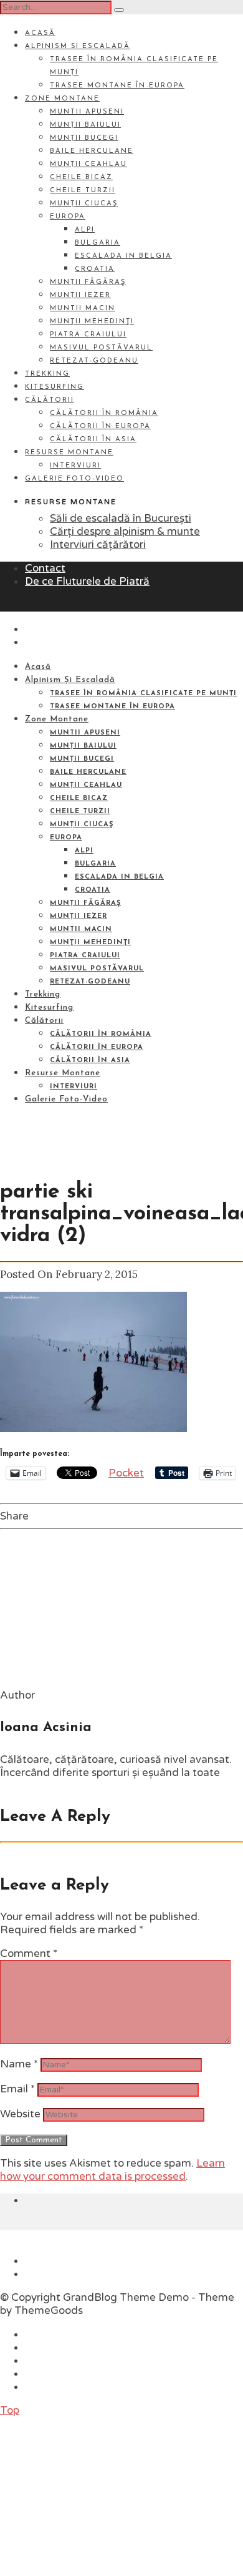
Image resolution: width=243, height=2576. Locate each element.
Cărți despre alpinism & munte (125, 531)
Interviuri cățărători (98, 544)
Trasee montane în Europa (117, 86)
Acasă (40, 33)
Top (10, 2410)
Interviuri (75, 466)
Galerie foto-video (74, 479)
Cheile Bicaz (81, 178)
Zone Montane (62, 99)
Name (19, 2064)
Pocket (126, 1473)
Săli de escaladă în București (121, 518)
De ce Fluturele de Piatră (87, 581)
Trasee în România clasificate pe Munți (143, 694)
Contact (45, 568)
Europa (68, 217)
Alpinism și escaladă (78, 46)
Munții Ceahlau (88, 164)
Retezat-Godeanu (94, 361)
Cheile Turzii (83, 191)
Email (17, 2089)
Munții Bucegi (84, 138)
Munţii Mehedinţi (92, 322)
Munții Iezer (80, 295)
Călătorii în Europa (100, 427)
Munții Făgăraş (88, 282)
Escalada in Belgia (123, 256)
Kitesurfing (55, 387)
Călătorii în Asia (93, 440)
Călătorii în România (104, 413)
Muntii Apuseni (87, 112)
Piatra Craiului (88, 335)
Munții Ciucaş (84, 204)
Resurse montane (69, 453)
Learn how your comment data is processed (112, 2170)
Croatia (95, 269)
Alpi (85, 230)
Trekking (47, 374)
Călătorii (50, 400)
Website (20, 2114)
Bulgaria (98, 243)
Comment (29, 1954)
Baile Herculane (92, 151)
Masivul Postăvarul (101, 348)
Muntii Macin (83, 309)
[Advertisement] (93, 2495)
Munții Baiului (85, 125)
